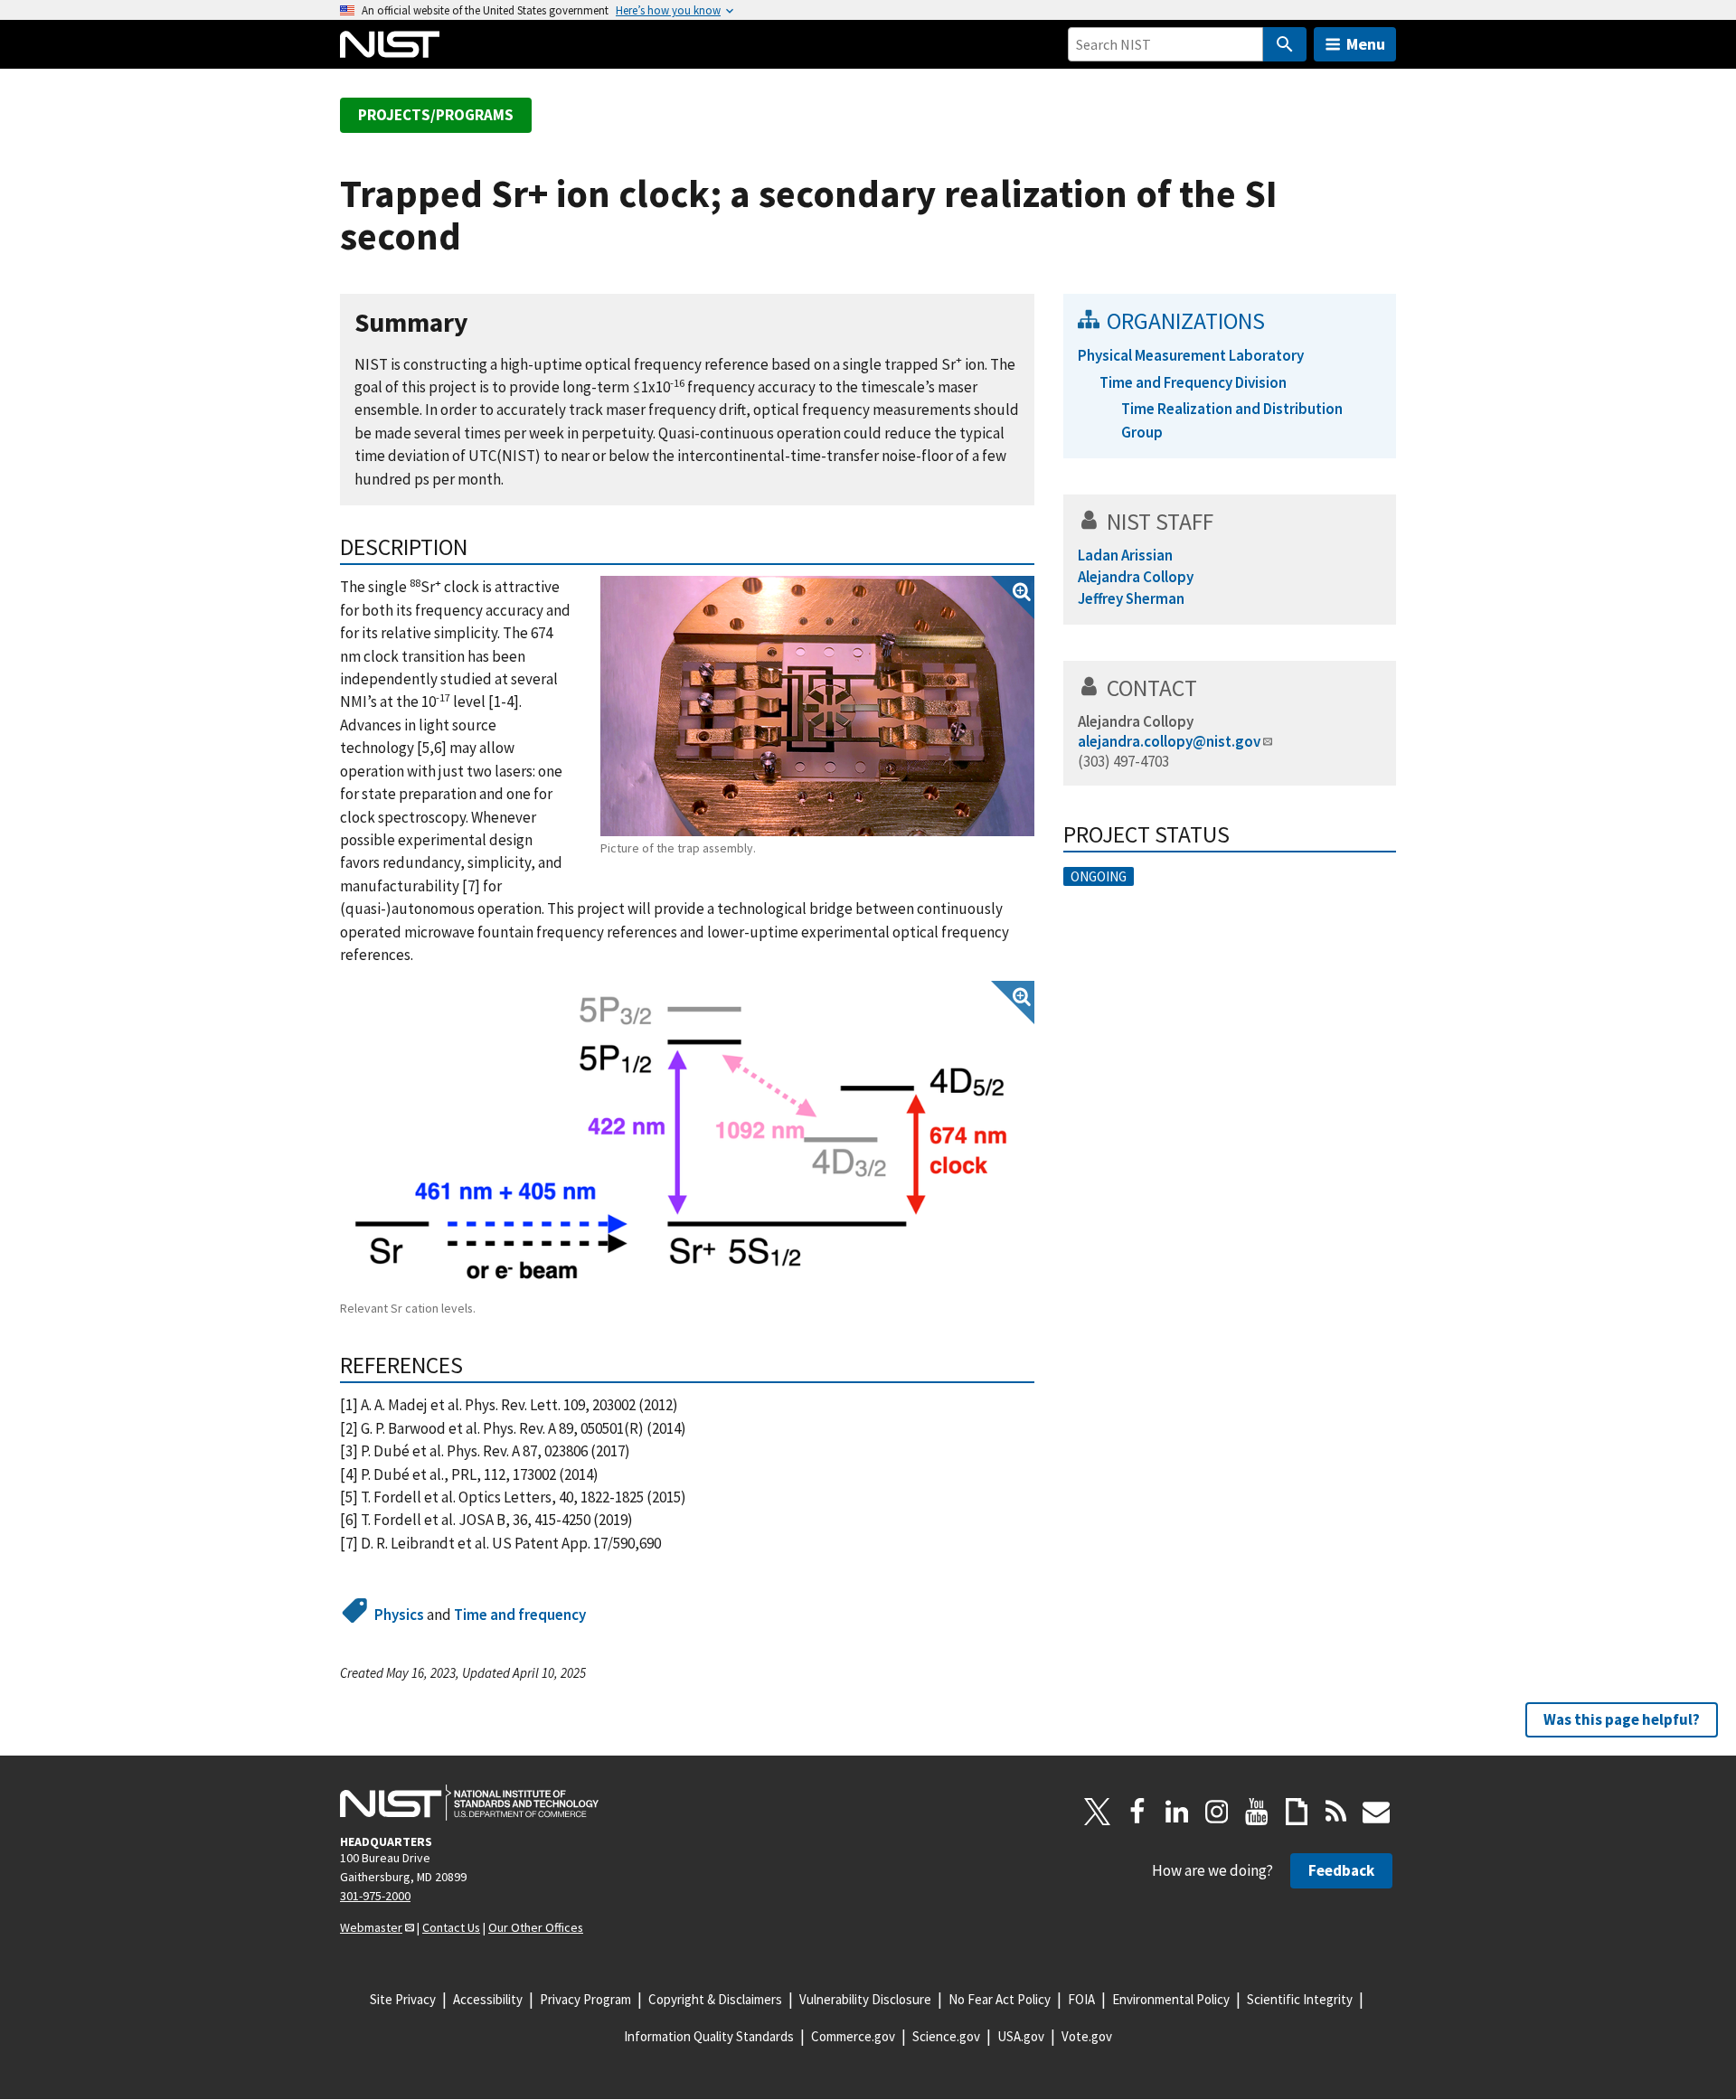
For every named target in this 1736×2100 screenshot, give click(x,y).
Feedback (1341, 1870)
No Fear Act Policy (1000, 1999)
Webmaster (371, 1927)
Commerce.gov (853, 2036)
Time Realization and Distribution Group (1232, 420)
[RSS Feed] (1336, 1812)
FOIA (1081, 1999)
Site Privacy (403, 1999)
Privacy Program (585, 1999)
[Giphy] (1297, 1812)
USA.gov (1021, 2036)
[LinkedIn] (1177, 1812)
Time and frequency (520, 1615)
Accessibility (488, 1999)
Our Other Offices (536, 1927)
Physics (399, 1615)
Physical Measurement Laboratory (1191, 355)
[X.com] (1098, 1812)
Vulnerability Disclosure (865, 1999)
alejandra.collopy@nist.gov (1169, 741)
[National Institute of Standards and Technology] (469, 1803)
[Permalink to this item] (482, 323)
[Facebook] (1137, 1812)
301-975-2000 (375, 1896)
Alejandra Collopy (1136, 721)
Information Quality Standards (709, 2036)
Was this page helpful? (1622, 1719)
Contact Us (451, 1927)
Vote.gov (1087, 2036)
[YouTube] (1257, 1812)
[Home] (390, 44)
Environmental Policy (1171, 1999)
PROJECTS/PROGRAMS (436, 115)
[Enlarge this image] (817, 706)
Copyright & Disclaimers (715, 1999)
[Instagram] (1217, 1812)
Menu (1366, 44)
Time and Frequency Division (1193, 382)
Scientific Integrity (1300, 1999)
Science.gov (946, 2036)
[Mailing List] (1376, 1812)
